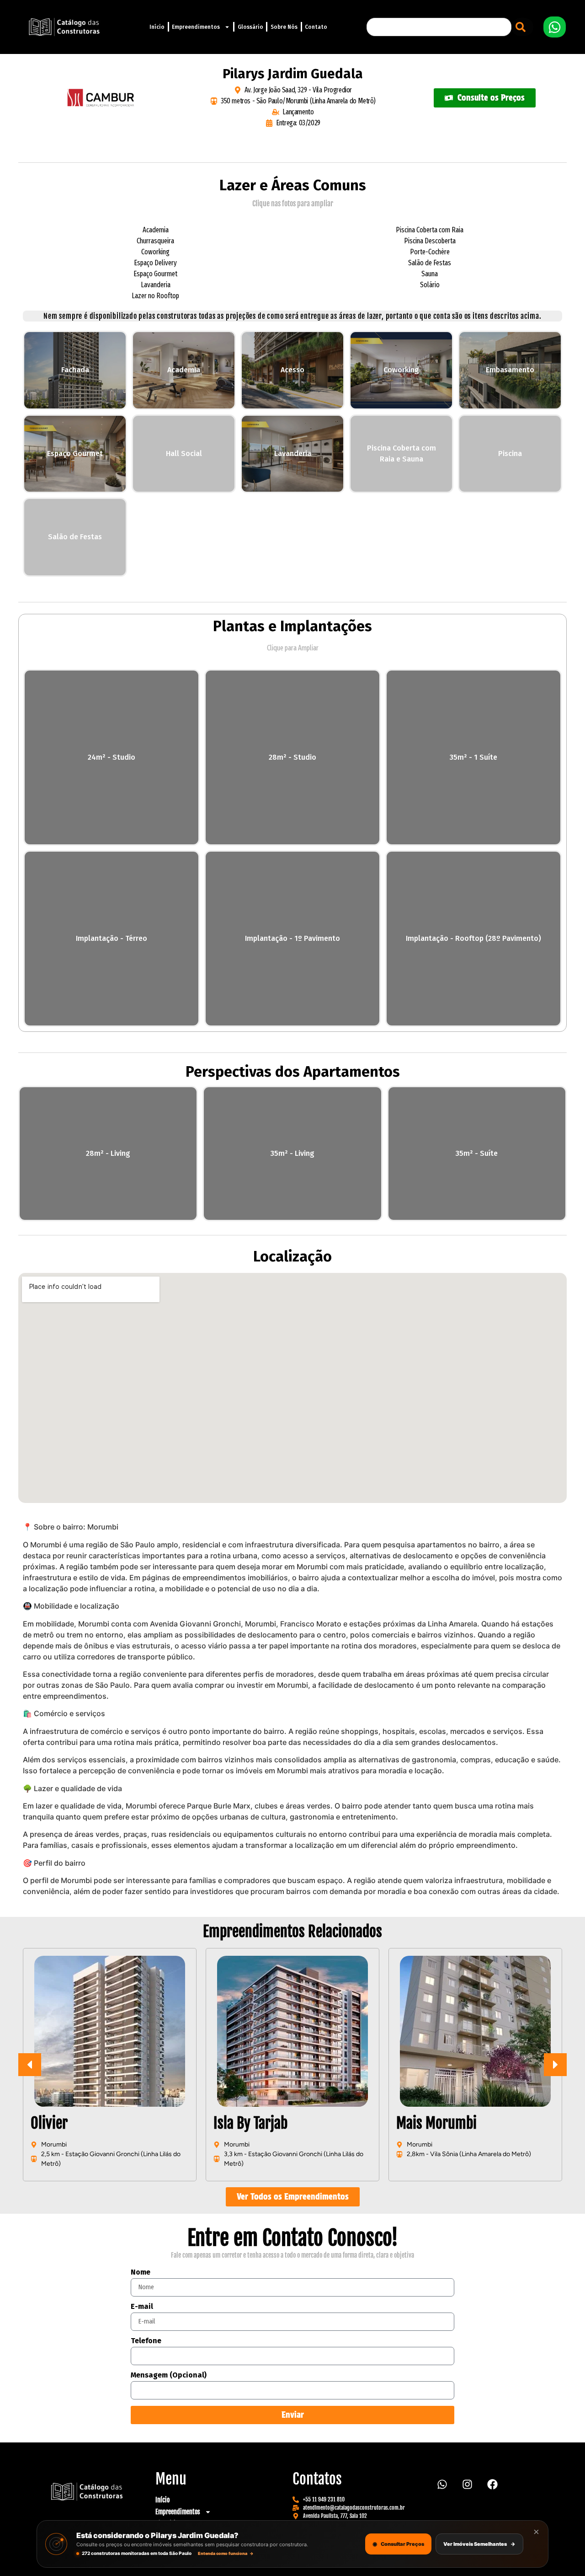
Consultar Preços (398, 2544)
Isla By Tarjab (70, 2123)
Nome (141, 2273)
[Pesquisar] (522, 27)
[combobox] (439, 27)
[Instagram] (467, 2484)
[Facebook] (492, 2484)
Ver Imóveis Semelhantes (479, 2544)
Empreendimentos (196, 27)
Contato (316, 27)
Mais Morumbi (256, 2123)
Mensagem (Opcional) (169, 2375)
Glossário (250, 27)
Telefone (146, 2341)
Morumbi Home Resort (462, 2123)
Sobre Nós (284, 27)
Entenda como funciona (226, 2553)
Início (157, 27)
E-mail (142, 2307)
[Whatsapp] (442, 2484)
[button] (555, 2065)
